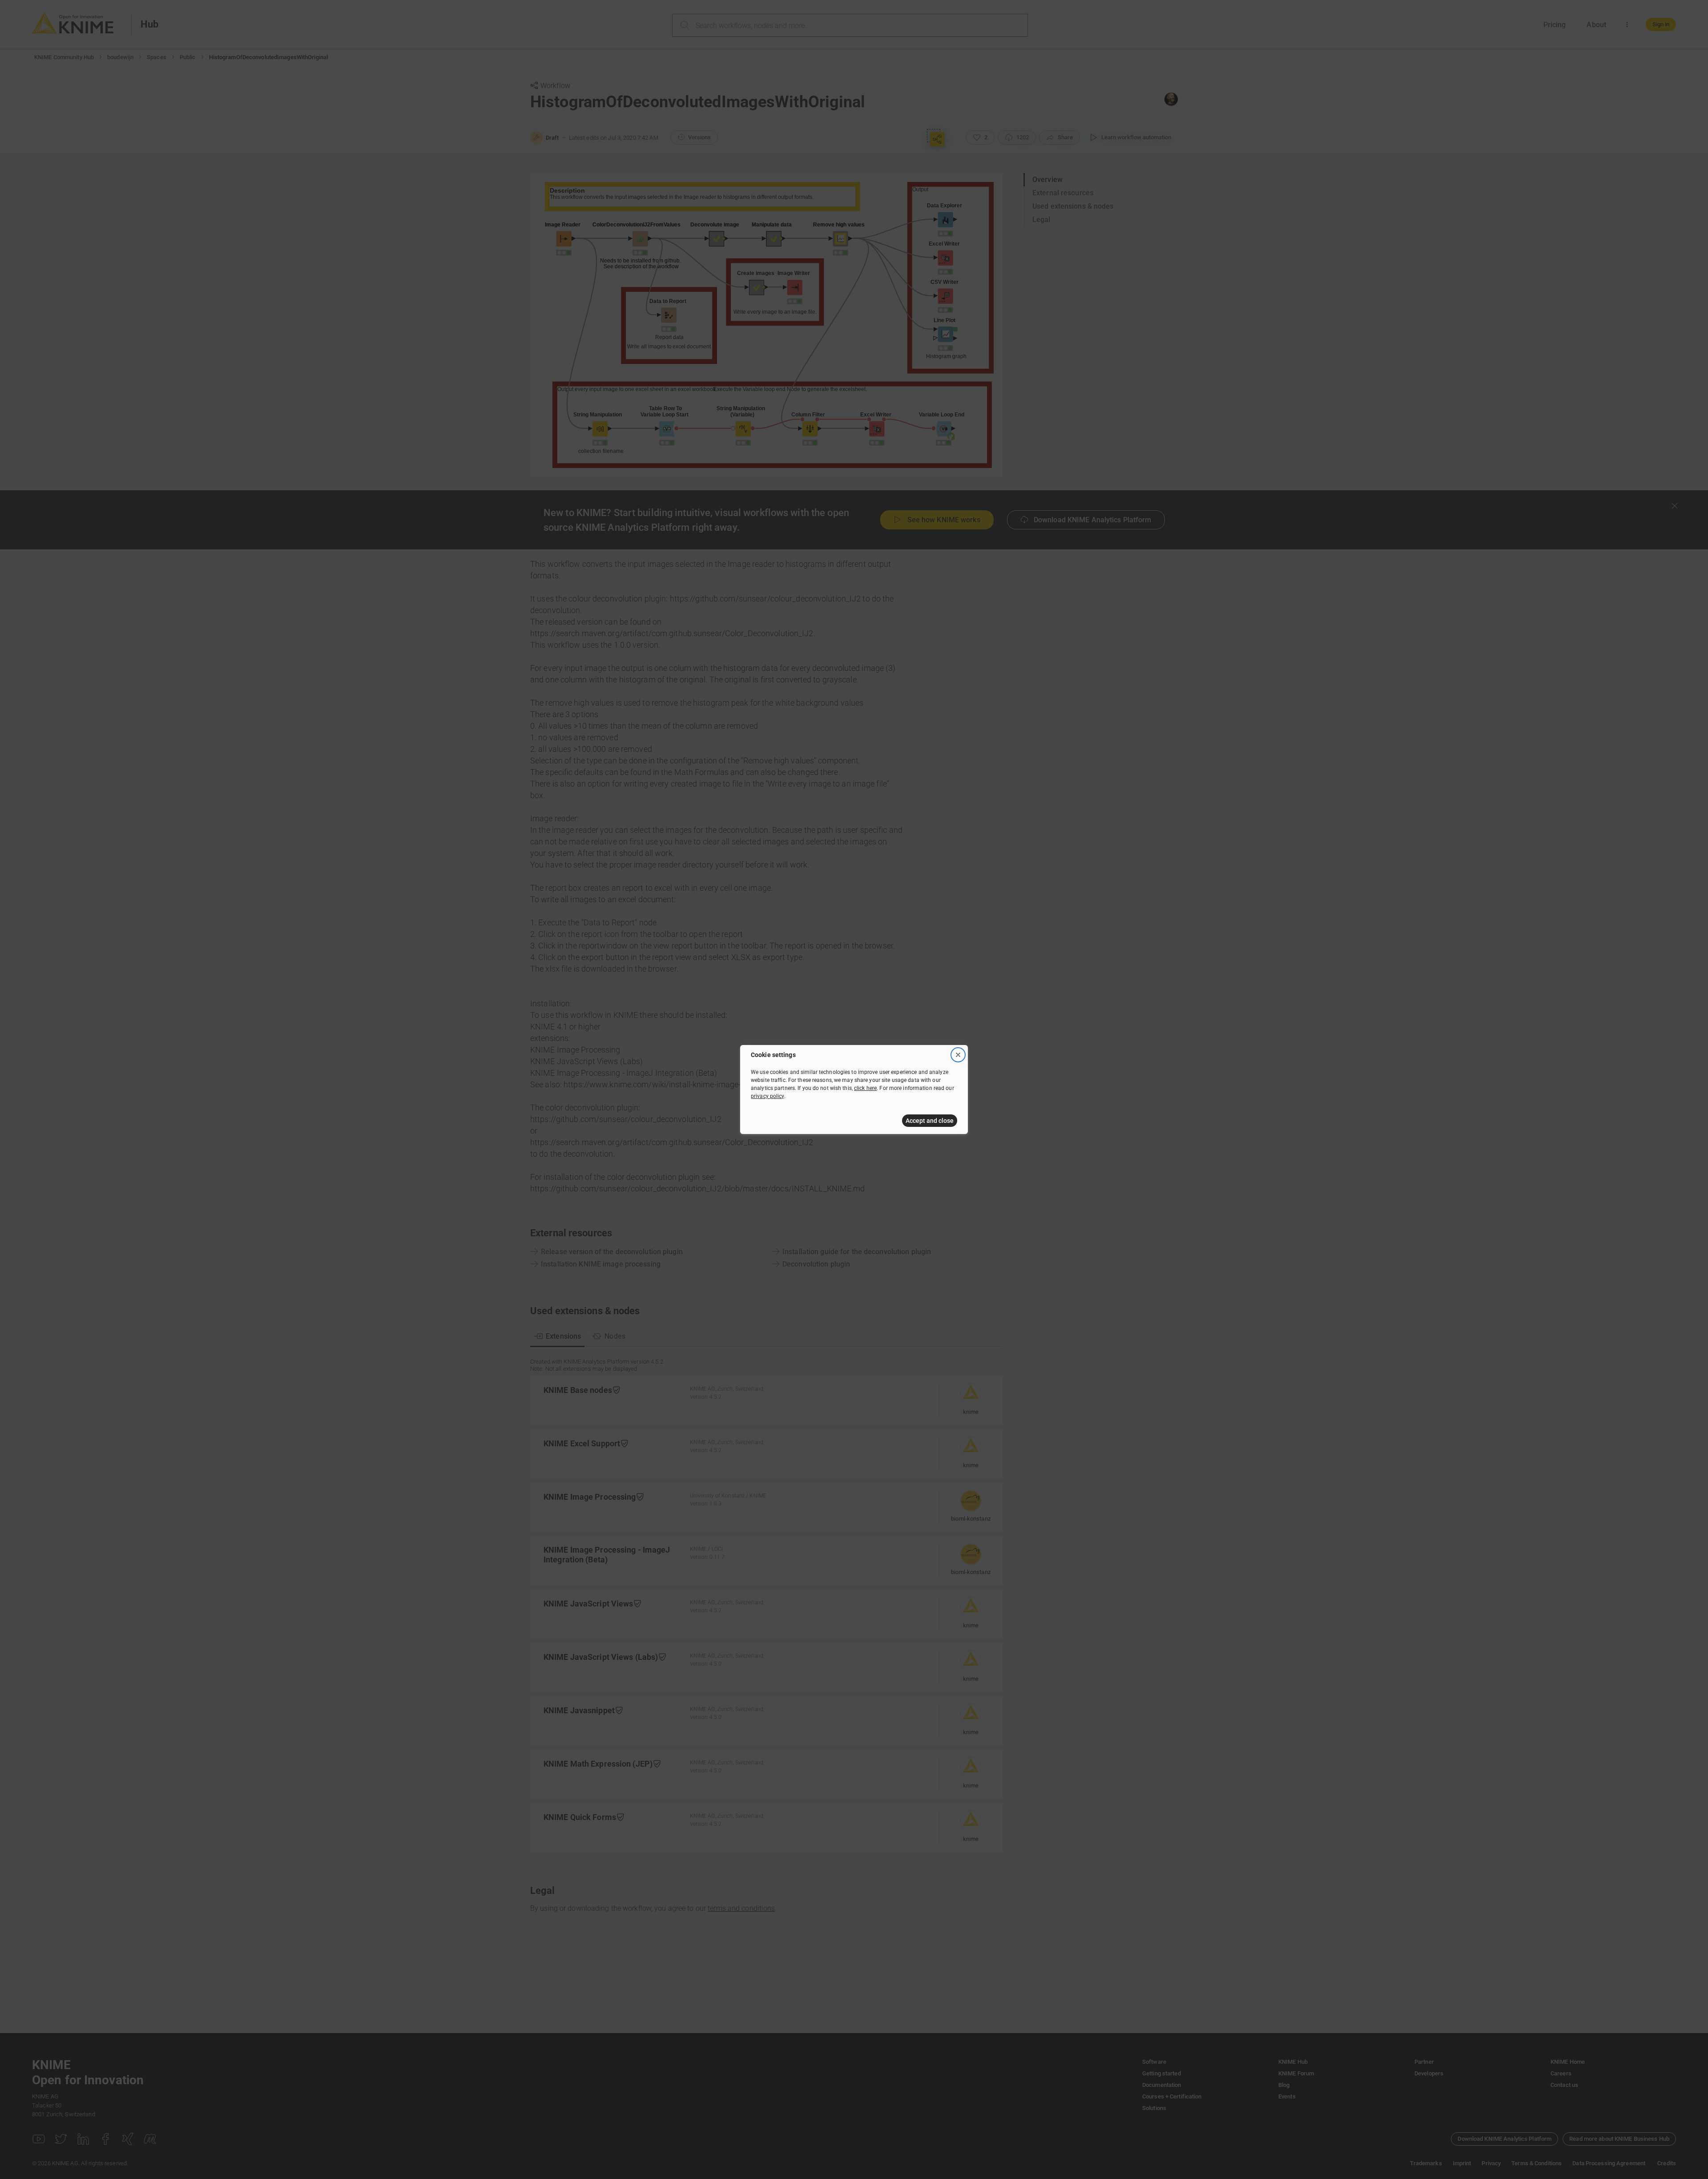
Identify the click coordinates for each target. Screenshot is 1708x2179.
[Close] (958, 1055)
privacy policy (767, 1096)
